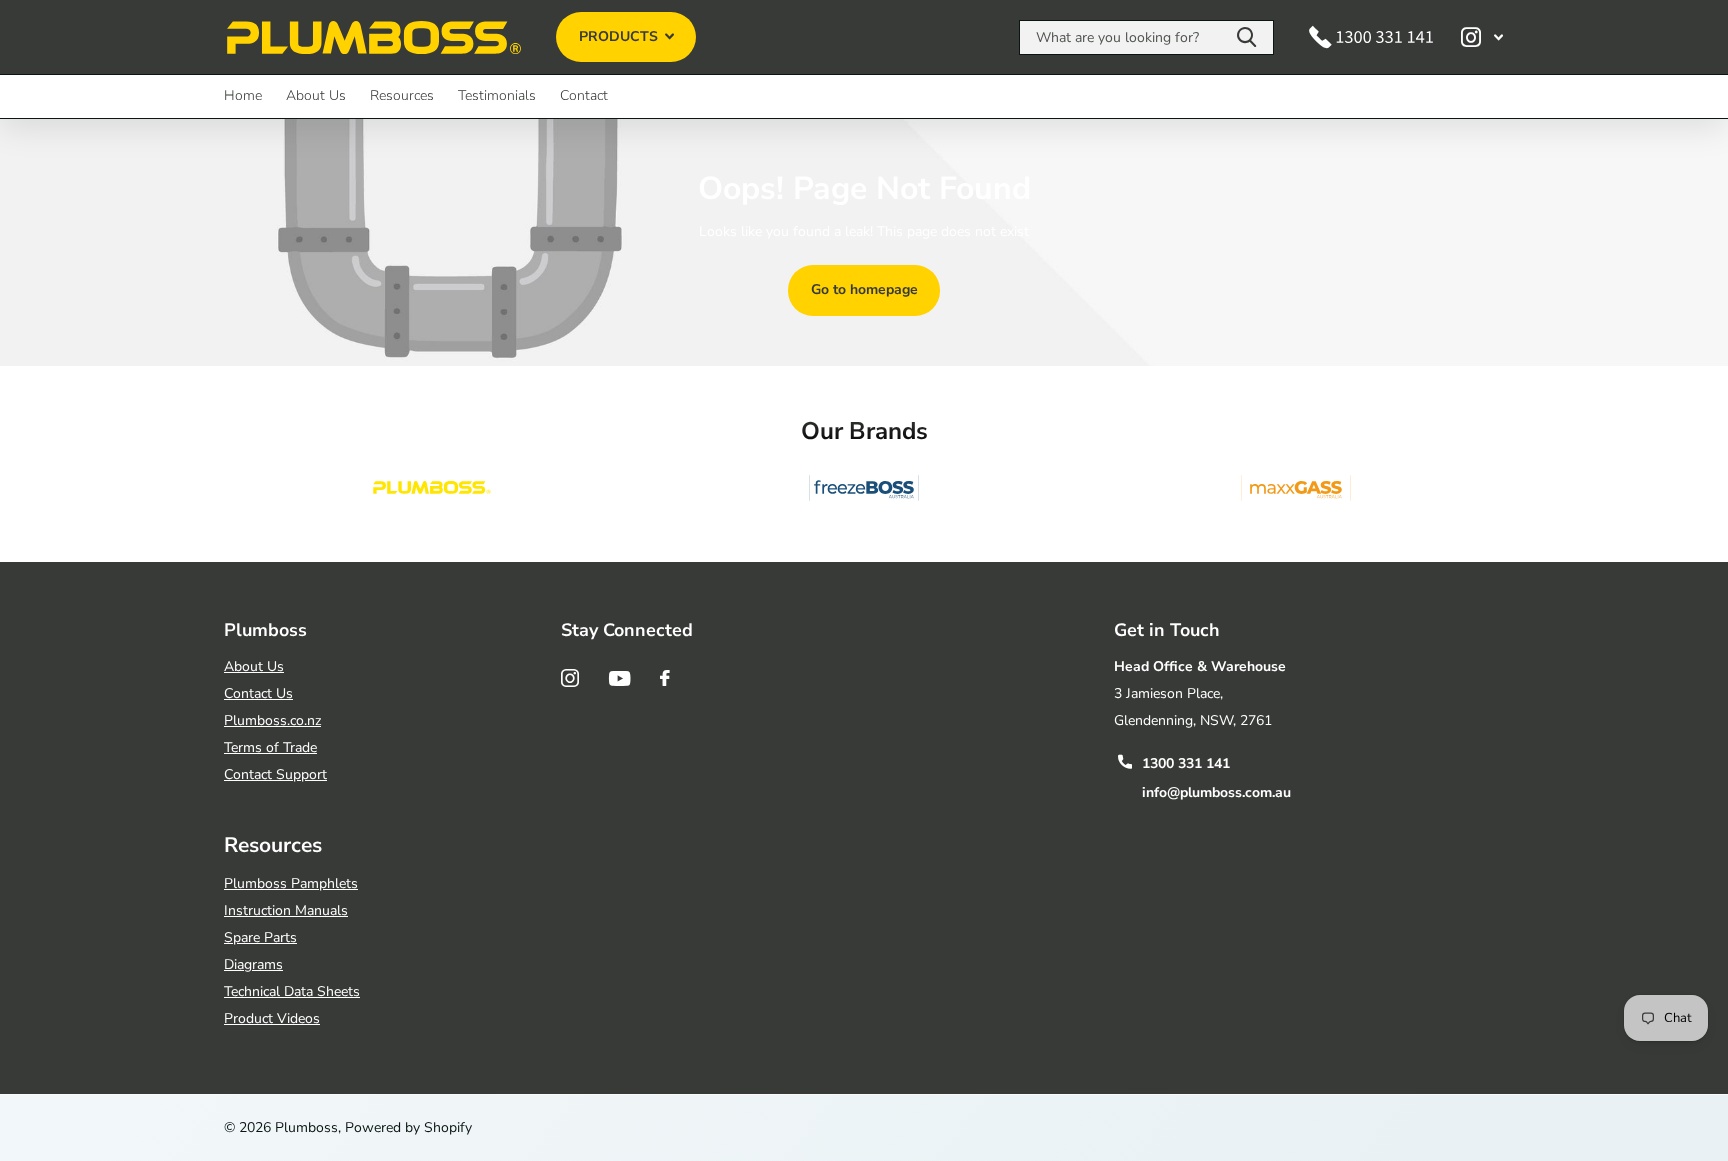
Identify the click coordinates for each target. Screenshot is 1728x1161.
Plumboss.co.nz (272, 720)
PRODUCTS (620, 36)
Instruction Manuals (286, 910)
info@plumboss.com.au (1216, 792)
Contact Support (275, 774)
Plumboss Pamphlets (291, 883)
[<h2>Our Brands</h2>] (432, 488)
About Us (316, 95)
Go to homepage (864, 289)
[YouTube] (619, 678)
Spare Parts (260, 937)
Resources (402, 95)
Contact (584, 95)
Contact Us (258, 693)
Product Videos (272, 1018)
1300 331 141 (1186, 763)
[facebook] (665, 678)
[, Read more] (1482, 37)
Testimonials (497, 95)
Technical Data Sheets (292, 991)
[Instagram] (570, 678)
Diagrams (253, 964)
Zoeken (1246, 37)
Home (243, 95)
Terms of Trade (270, 747)
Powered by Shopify (408, 1127)
